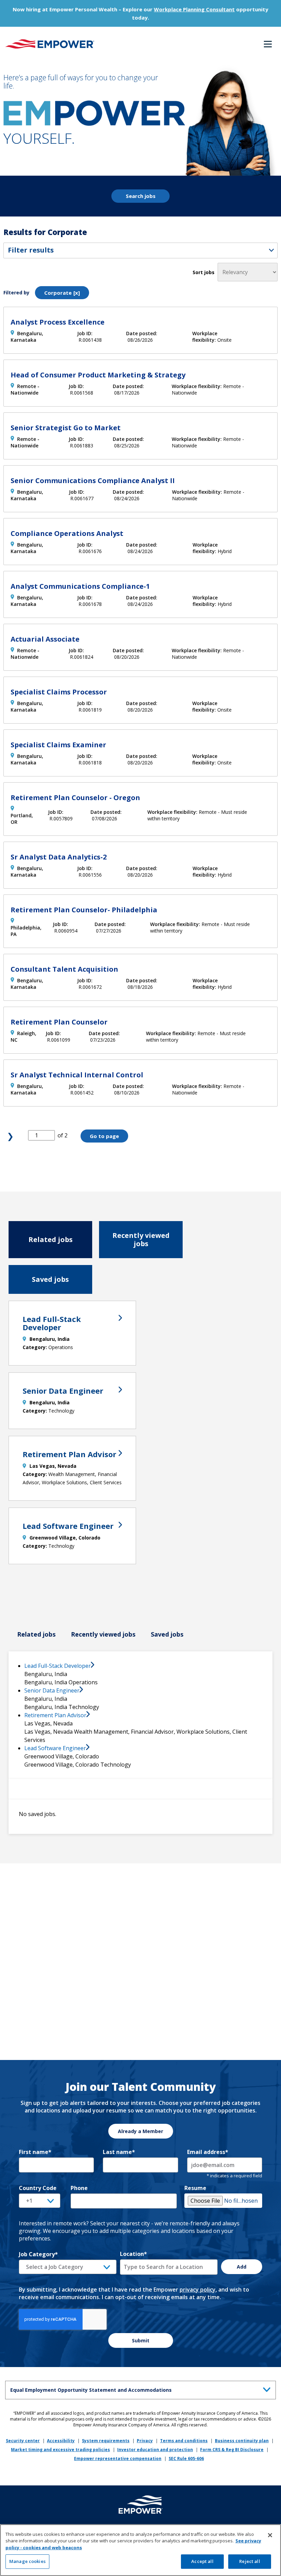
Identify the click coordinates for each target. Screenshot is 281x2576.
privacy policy (198, 2290)
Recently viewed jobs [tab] (141, 1239)
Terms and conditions (184, 2441)
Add (242, 2267)
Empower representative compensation (118, 2458)
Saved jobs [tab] (50, 1279)
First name (35, 2152)
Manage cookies (27, 2561)
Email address (208, 2152)
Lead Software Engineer (68, 1526)
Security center (23, 2441)
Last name (119, 2152)
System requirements (106, 2441)
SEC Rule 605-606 (186, 2458)
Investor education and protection (155, 2450)
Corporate (58, 293)
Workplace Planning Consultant (194, 9)
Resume (195, 2188)
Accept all (202, 2561)
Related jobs (36, 1634)
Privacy (145, 2441)
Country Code (38, 2188)
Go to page (104, 1136)
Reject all (249, 2561)
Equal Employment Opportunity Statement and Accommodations (91, 2390)
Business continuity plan (242, 2441)
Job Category (38, 2254)
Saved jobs (167, 1634)
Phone (79, 2188)
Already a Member (140, 2131)
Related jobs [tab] (51, 1239)
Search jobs (141, 196)
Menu (268, 45)
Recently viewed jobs (103, 1634)
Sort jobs (204, 272)
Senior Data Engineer (63, 1391)
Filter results (31, 250)
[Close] (270, 2535)
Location (133, 2254)
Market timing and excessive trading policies (60, 2450)
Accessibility (61, 2441)
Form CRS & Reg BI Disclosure (232, 2450)
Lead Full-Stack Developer (52, 1323)
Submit (141, 2340)
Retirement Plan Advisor (69, 1454)
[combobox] (68, 2267)
